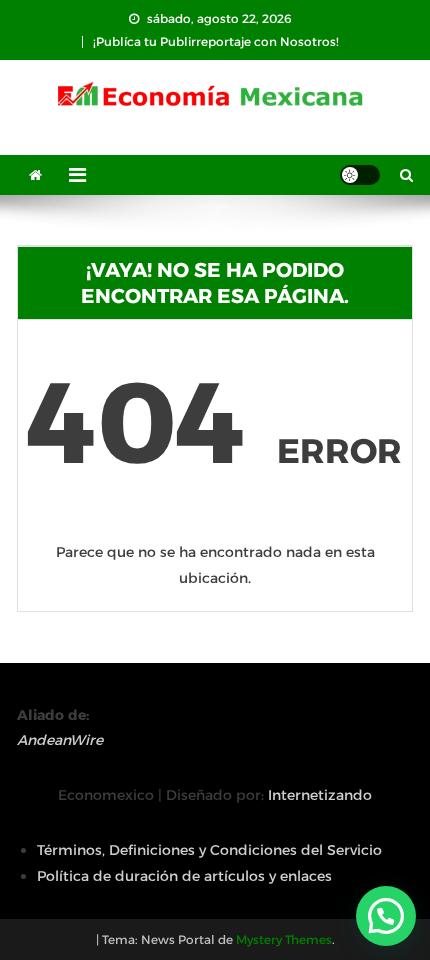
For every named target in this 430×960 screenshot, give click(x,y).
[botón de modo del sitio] (360, 175)
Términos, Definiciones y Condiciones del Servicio (209, 850)
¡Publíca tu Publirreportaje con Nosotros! (216, 41)
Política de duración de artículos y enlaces (184, 876)
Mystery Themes (284, 939)
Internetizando (320, 795)
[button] (386, 916)
